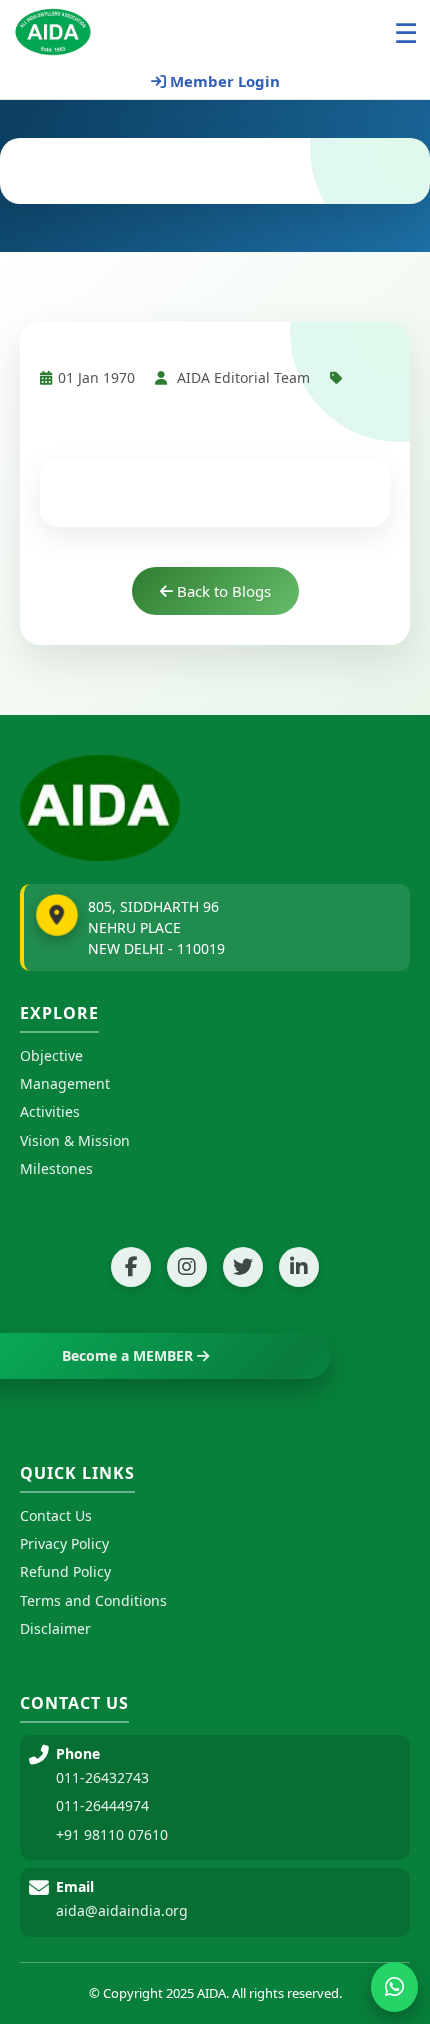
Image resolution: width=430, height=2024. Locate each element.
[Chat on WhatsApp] (394, 1987)
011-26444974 (102, 1805)
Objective (51, 1055)
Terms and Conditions (93, 1600)
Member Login (223, 81)
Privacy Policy (64, 1543)
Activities (50, 1111)
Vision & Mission (75, 1140)
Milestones (56, 1168)
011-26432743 (102, 1777)
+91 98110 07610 (112, 1834)
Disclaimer (55, 1628)
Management (65, 1083)
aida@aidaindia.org (122, 1910)
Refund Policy (65, 1571)
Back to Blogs (222, 591)
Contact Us (56, 1515)
